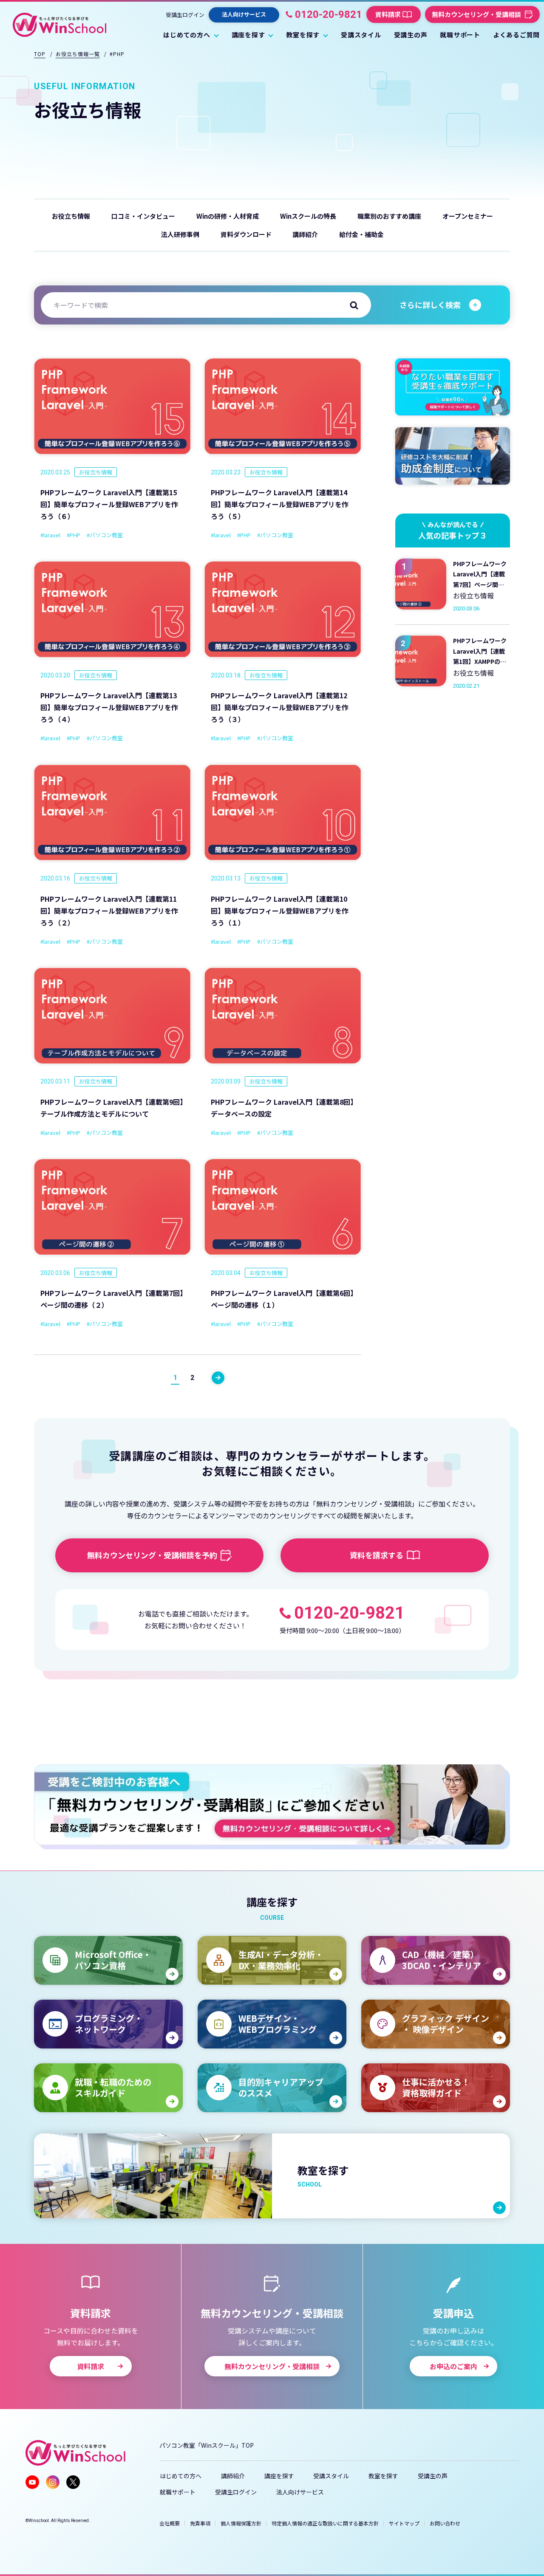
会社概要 (170, 2523)
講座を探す (279, 2476)
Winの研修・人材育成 (228, 216)
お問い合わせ (445, 2523)
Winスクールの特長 (308, 216)
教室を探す (383, 2476)
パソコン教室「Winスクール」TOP (207, 2445)
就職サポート (178, 2492)
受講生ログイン (185, 14)
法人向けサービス (300, 2492)
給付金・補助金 (361, 234)
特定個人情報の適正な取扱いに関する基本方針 (325, 2523)
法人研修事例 (180, 234)
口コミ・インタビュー (143, 216)
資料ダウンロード (246, 234)
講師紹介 (305, 234)
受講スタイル (331, 2476)
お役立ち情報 (71, 216)
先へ (218, 1378)
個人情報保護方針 (241, 2523)
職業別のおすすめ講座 (389, 216)
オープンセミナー (468, 216)
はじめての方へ (181, 2476)
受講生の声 (433, 2476)
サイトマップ (404, 2523)
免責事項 (200, 2523)
